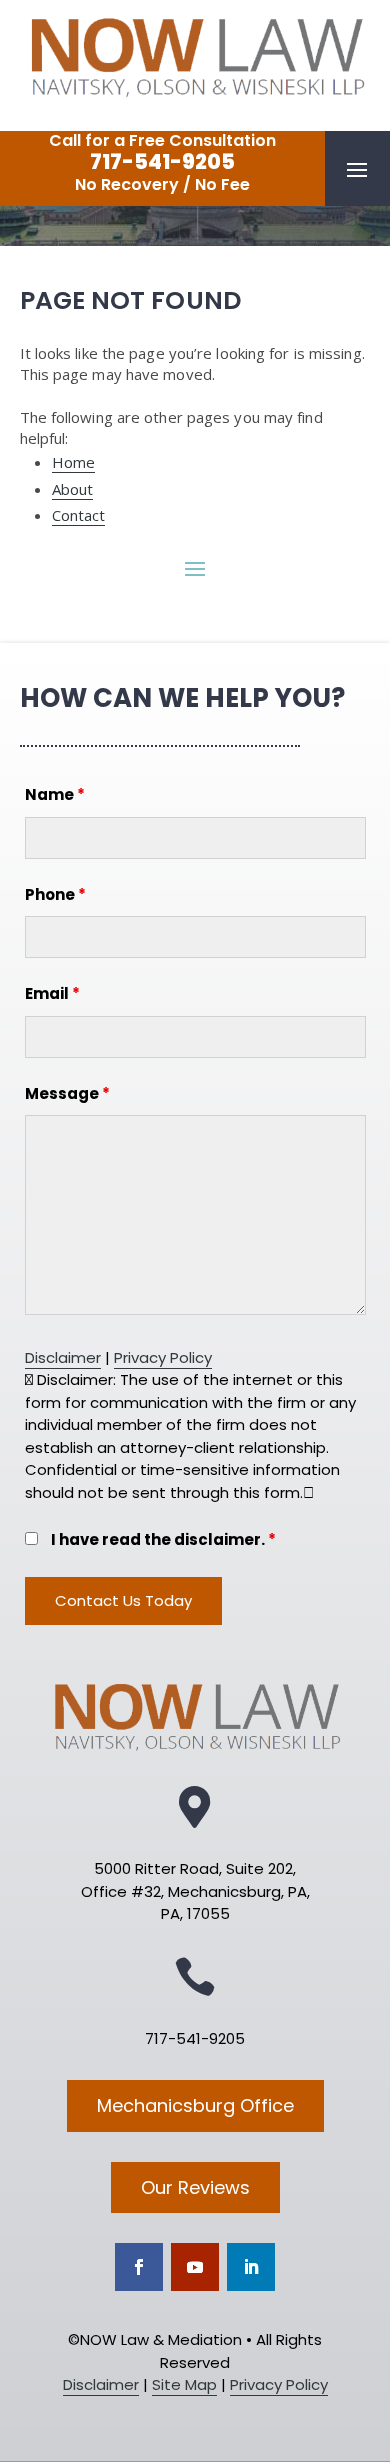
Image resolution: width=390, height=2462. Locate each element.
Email (52, 993)
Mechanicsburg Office (195, 2105)
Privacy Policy (163, 1357)
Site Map (184, 2384)
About (73, 489)
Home (73, 462)
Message (67, 1093)
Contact (79, 515)
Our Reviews (195, 2187)
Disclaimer (63, 1357)
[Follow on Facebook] (139, 2267)
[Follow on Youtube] (195, 2267)
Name (55, 794)
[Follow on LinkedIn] (251, 2267)
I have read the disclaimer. (163, 1539)
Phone (55, 894)
